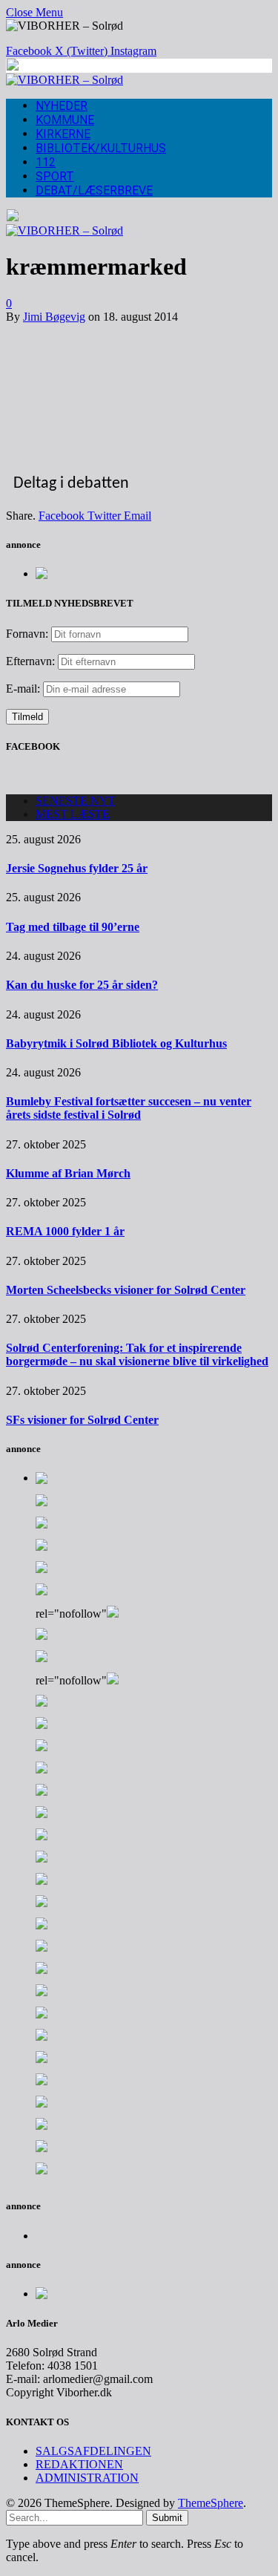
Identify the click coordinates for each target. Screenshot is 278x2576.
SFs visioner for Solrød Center (82, 1420)
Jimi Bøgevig (54, 317)
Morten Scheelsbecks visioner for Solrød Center (126, 1290)
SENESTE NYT (76, 801)
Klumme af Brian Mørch (68, 1173)
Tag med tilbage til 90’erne (73, 927)
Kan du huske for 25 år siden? (82, 985)
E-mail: (24, 689)
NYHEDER (62, 106)
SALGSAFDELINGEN (93, 2451)
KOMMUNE (65, 120)
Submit (167, 2518)
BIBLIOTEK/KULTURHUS (101, 148)
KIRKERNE (63, 134)
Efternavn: (30, 661)
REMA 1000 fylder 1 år (65, 1231)
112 (46, 162)
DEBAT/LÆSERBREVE (94, 190)
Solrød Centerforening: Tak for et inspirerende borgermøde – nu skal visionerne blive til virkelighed (137, 1354)
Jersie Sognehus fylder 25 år (77, 868)
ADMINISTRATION (87, 2478)
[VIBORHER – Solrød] (64, 80)
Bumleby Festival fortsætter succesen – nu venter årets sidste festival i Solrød (129, 1108)
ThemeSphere (211, 2503)
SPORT (55, 176)
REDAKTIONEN (79, 2464)
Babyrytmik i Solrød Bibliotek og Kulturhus (116, 1043)
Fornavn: (27, 634)
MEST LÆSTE (73, 814)
